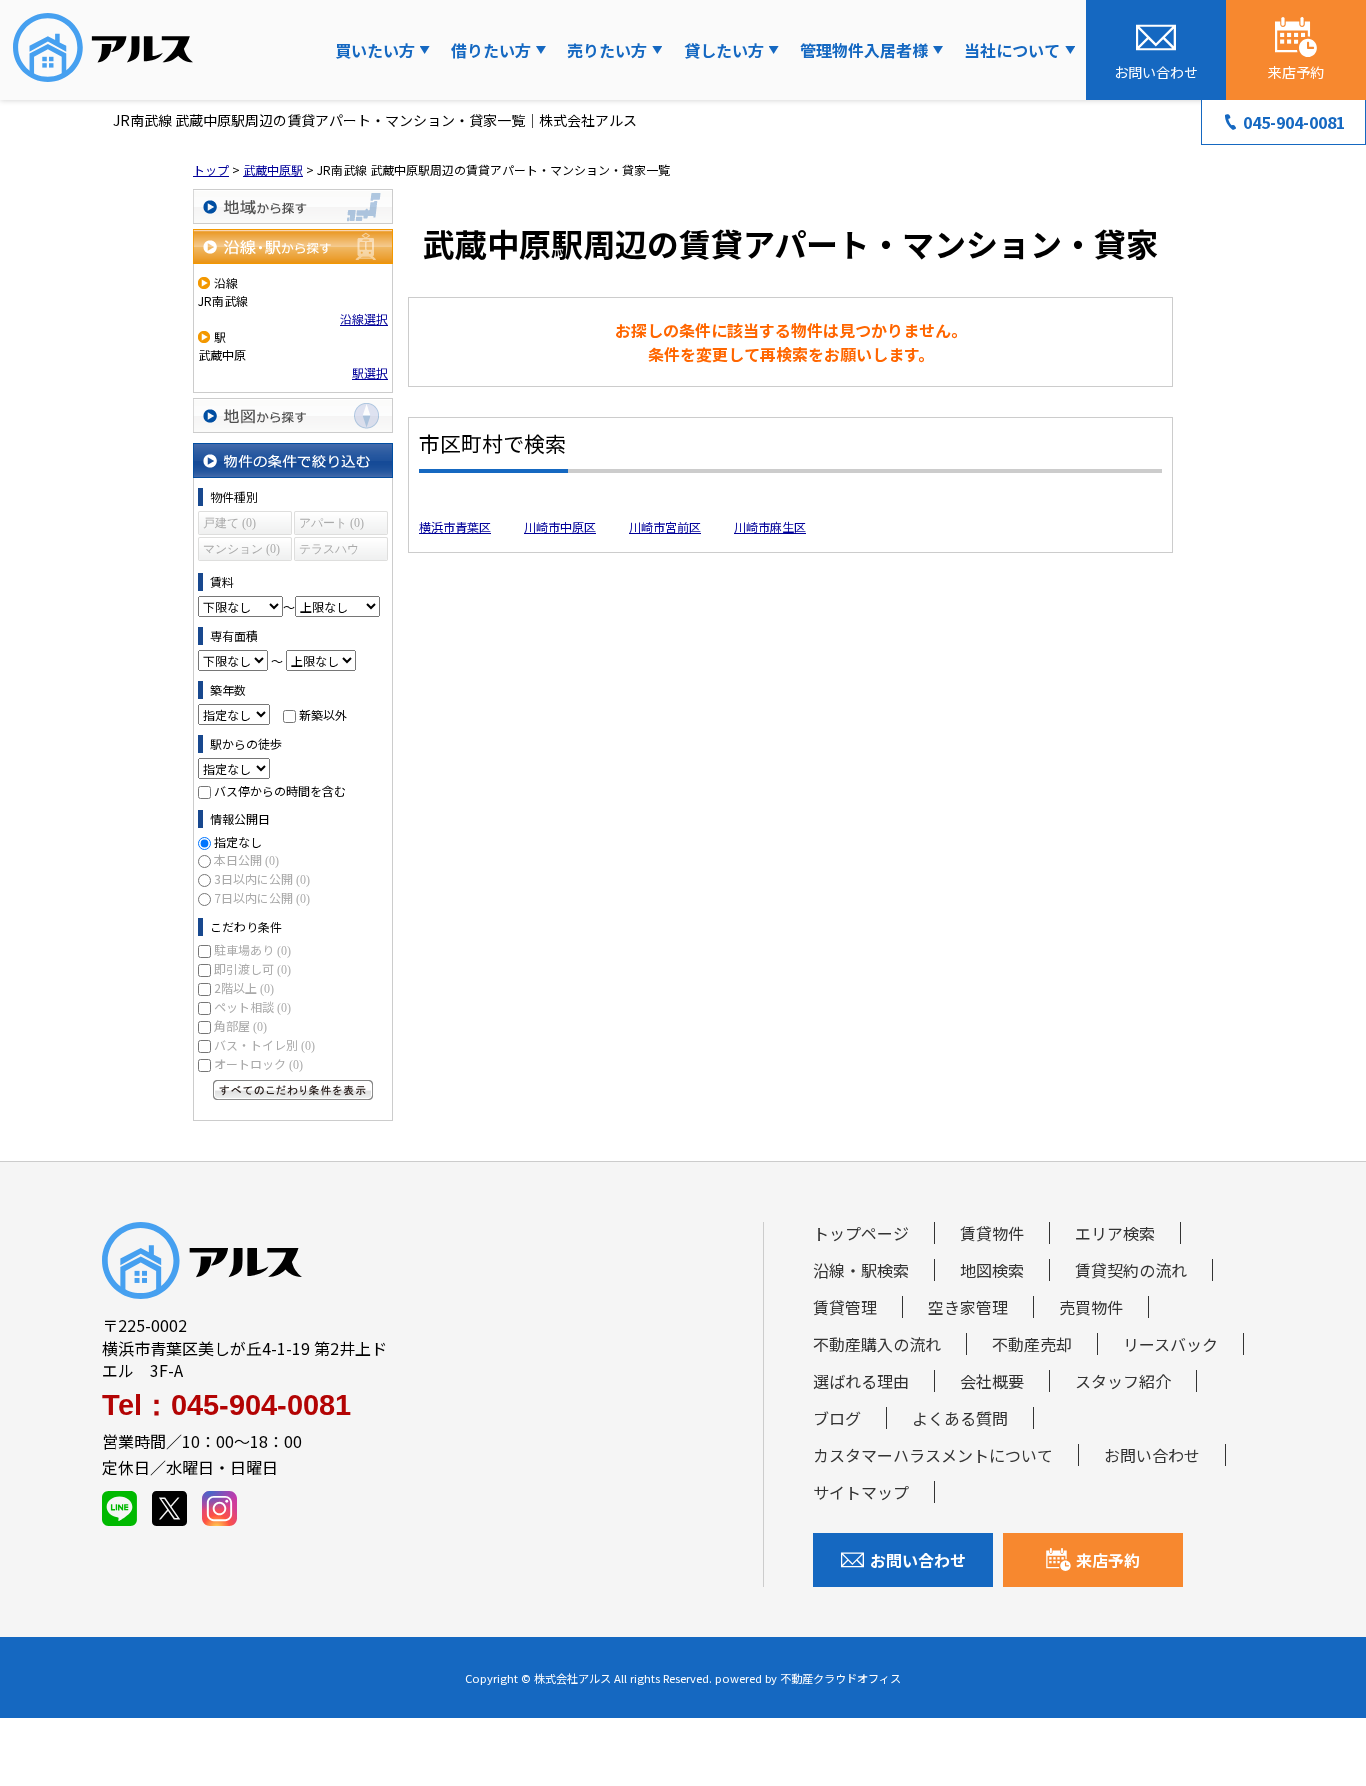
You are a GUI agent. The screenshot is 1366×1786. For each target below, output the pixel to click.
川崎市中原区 (560, 526)
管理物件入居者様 (864, 50)
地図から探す (293, 415)
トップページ (861, 1233)
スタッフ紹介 (1123, 1381)
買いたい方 (375, 50)
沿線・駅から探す (293, 246)
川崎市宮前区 (665, 526)
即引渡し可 (252, 968)
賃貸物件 (992, 1233)
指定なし (238, 841)
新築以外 (323, 714)
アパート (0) (331, 523)
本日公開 (246, 859)
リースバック (1170, 1344)
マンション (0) (241, 549)
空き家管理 (968, 1307)
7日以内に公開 (262, 897)
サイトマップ (861, 1492)
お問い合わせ (1152, 1455)
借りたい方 (491, 50)
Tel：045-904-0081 (226, 1405)
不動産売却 (1032, 1344)
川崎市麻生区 (770, 526)
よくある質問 (960, 1418)
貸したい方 (724, 50)
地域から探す (293, 206)
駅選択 (370, 372)
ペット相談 (252, 1006)
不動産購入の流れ (877, 1344)
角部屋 (240, 1025)
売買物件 (1091, 1307)
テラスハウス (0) (329, 551)
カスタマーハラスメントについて (933, 1455)
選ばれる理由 (861, 1381)
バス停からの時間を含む (280, 790)
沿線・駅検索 (861, 1270)
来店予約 (1108, 1560)
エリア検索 (1115, 1233)
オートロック (258, 1063)
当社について (1012, 50)
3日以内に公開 (262, 878)
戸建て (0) (229, 523)
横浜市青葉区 (455, 526)
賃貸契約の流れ (1131, 1270)
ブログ (837, 1418)
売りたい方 (607, 50)
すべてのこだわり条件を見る (293, 1090)
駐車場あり (252, 949)
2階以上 (244, 987)
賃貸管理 (845, 1307)
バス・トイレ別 (264, 1044)
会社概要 (992, 1381)
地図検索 (992, 1270)
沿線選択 (364, 318)
